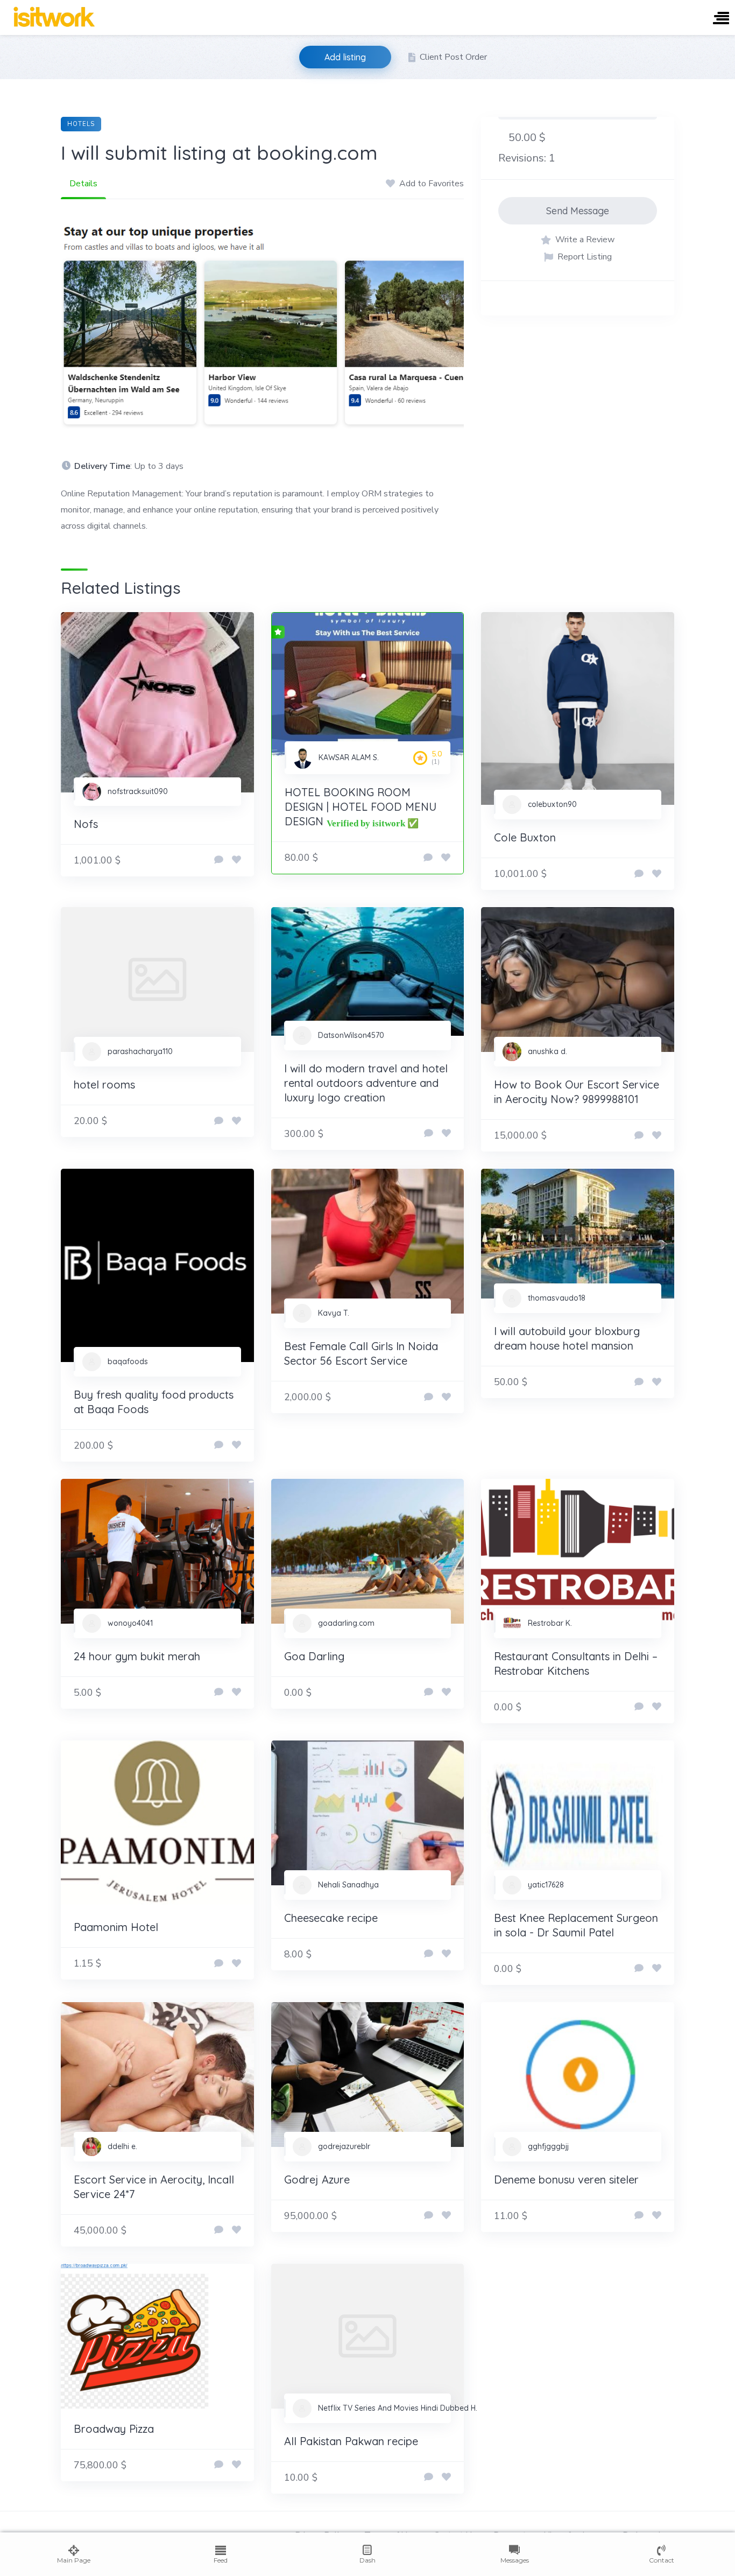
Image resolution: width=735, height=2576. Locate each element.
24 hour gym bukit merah (137, 1656)
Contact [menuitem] (662, 2560)
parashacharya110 (140, 1051)
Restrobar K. (550, 1623)
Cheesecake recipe (331, 1918)
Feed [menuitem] (221, 2560)
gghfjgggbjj (548, 2146)
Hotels (81, 124)
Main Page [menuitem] (74, 2560)
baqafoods (128, 1361)
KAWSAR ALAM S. (349, 757)
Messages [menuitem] (515, 2560)
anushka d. (547, 1051)
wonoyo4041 (130, 1623)
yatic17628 (546, 1885)
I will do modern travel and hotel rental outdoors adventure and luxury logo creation (366, 1083)
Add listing (345, 57)
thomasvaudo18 (557, 1298)
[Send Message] (219, 860)
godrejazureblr (344, 2146)
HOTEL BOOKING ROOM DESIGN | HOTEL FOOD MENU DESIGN (361, 807)
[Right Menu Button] (721, 19)
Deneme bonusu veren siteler (566, 2180)
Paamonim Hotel (116, 1927)
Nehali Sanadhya (348, 1885)
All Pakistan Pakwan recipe (351, 2441)
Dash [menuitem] (367, 2560)
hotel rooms (104, 1085)
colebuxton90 (552, 804)
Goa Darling (314, 1656)
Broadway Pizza (114, 2429)
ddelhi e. (122, 2146)
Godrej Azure (317, 2180)
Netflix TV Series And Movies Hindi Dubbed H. (398, 2408)
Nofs (86, 824)
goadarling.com (346, 1623)
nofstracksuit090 (138, 791)
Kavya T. (334, 1313)
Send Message (578, 211)
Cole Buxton (525, 837)
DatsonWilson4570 (351, 1035)
